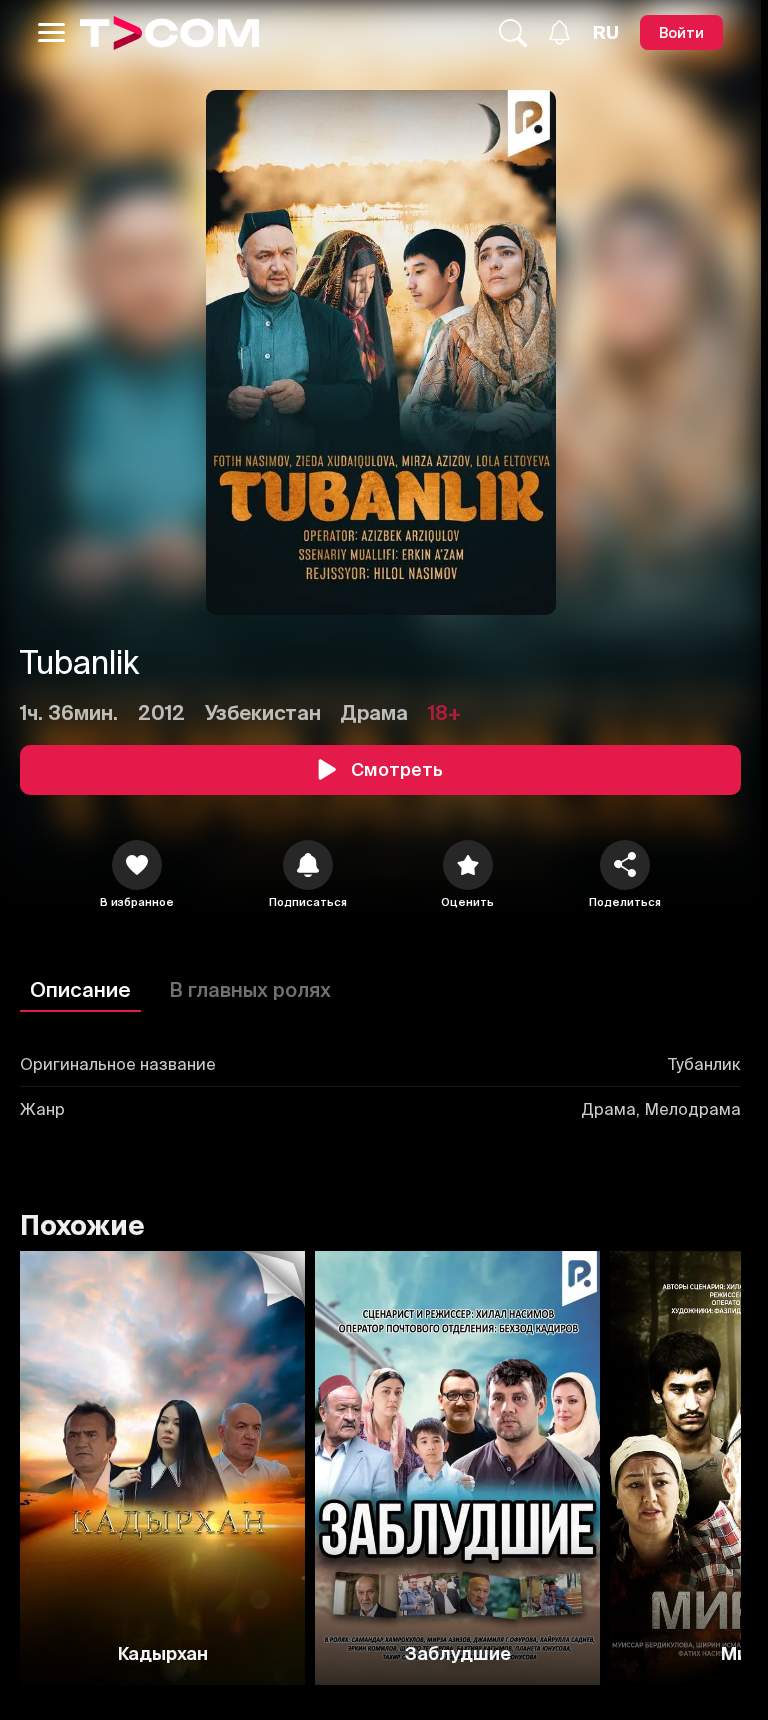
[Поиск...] (513, 33)
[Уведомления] (559, 32)
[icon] (137, 865)
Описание (80, 989)
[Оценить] (468, 865)
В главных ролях (250, 989)
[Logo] (169, 33)
